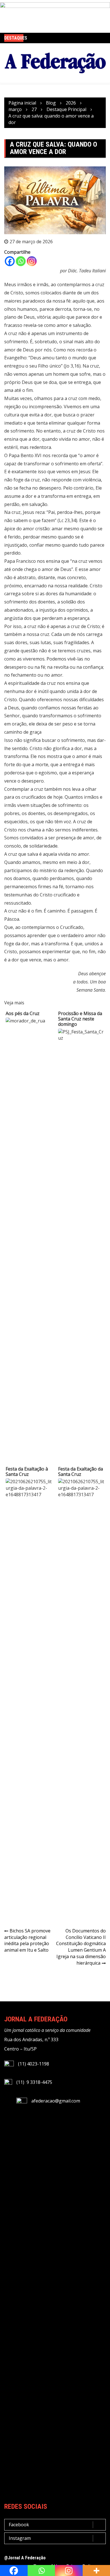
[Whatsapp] (21, 261)
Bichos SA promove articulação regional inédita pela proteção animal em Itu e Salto (27, 1940)
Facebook (19, 2525)
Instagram (20, 2538)
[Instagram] (32, 261)
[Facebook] (10, 261)
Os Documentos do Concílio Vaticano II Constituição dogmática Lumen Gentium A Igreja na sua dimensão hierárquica (81, 1947)
